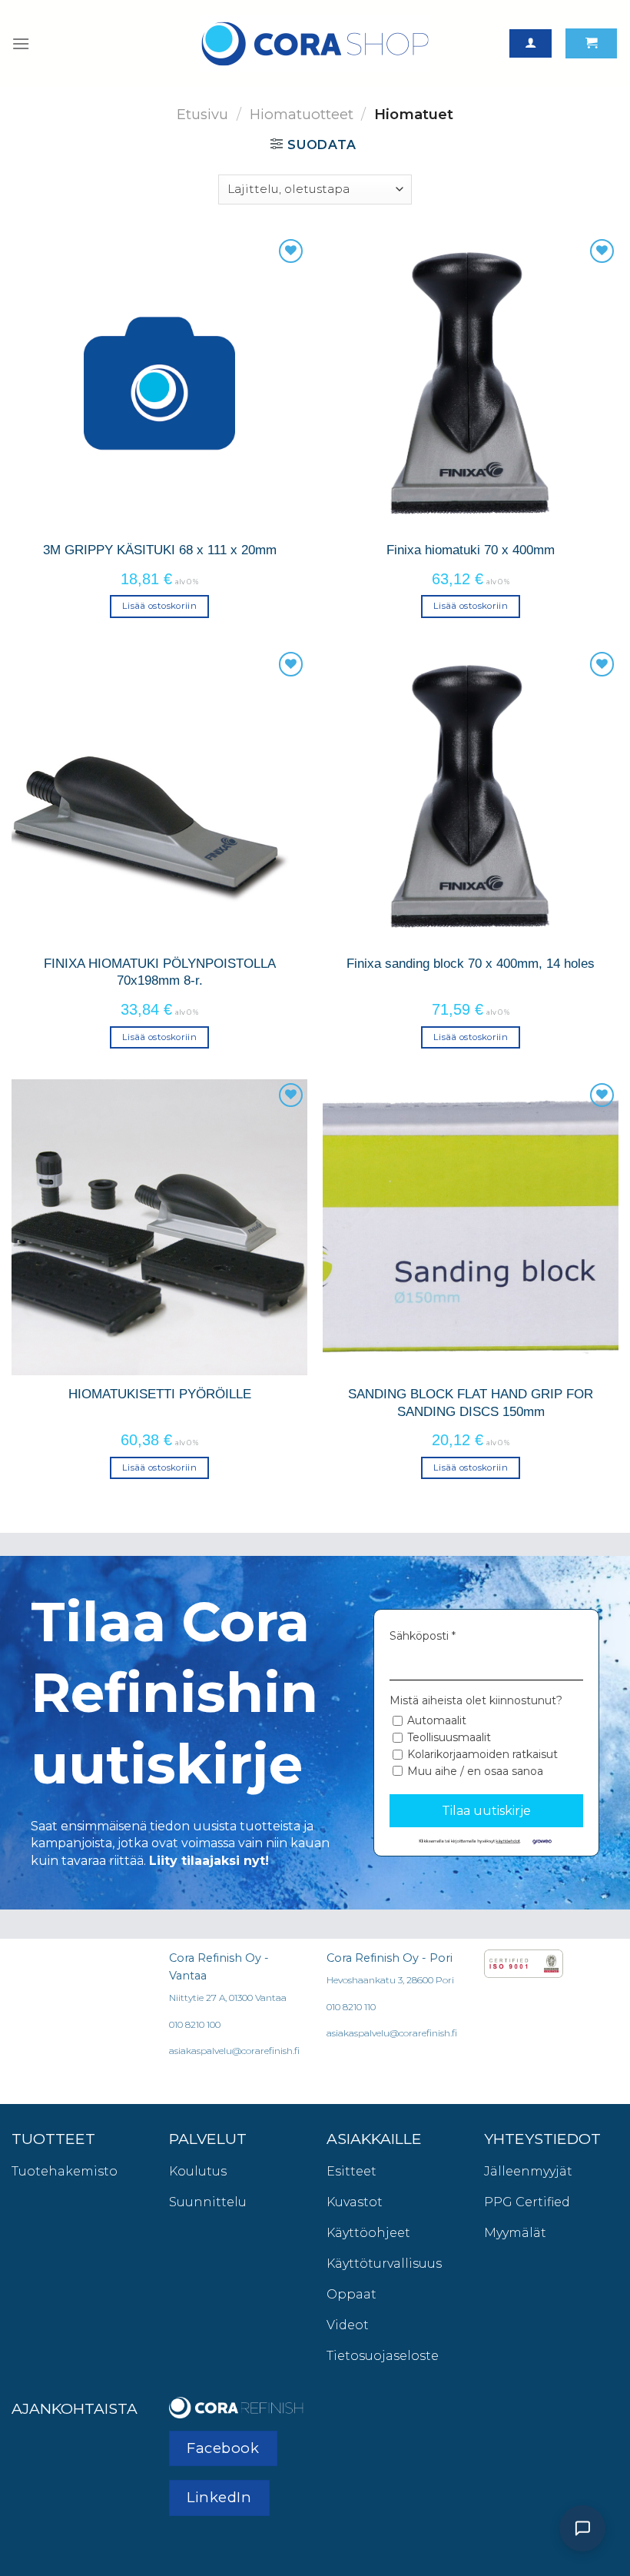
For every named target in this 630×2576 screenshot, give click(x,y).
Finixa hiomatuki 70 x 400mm (471, 550)
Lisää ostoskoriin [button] (159, 606)
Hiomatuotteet (302, 114)
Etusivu (202, 114)
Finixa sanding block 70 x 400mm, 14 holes (471, 963)
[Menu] (21, 43)
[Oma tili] (531, 43)
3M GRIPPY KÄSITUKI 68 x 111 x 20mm (160, 550)
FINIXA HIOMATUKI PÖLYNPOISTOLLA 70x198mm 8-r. (160, 972)
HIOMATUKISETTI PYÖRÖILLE (160, 1394)
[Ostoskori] (591, 43)
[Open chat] (582, 2528)
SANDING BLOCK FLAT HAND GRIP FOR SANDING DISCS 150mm (471, 1402)
